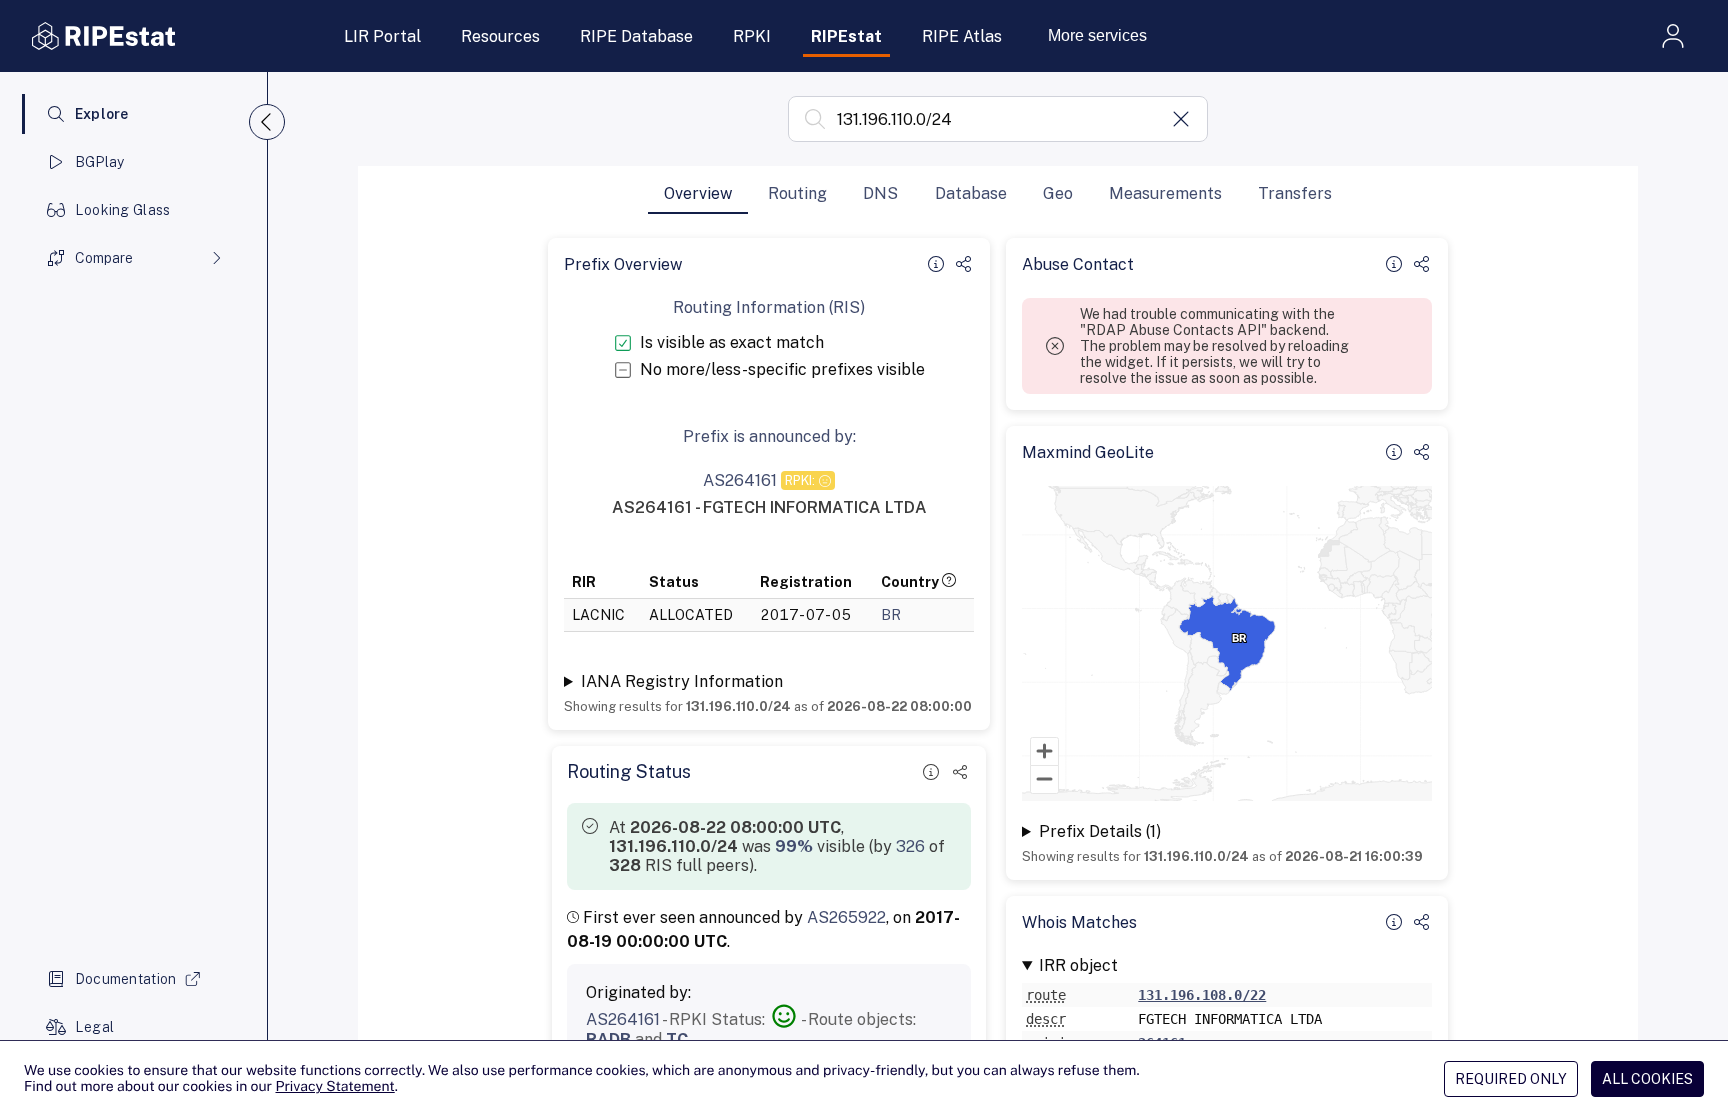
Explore (102, 114)
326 (910, 846)
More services (1097, 35)
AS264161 (623, 1019)
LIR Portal (382, 36)
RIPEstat (846, 36)
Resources (500, 36)
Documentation (126, 979)
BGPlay (100, 162)
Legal (94, 1027)
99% (794, 846)
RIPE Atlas (962, 36)
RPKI (752, 36)
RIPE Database (636, 36)
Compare (104, 258)
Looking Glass (123, 210)
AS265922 (846, 917)
